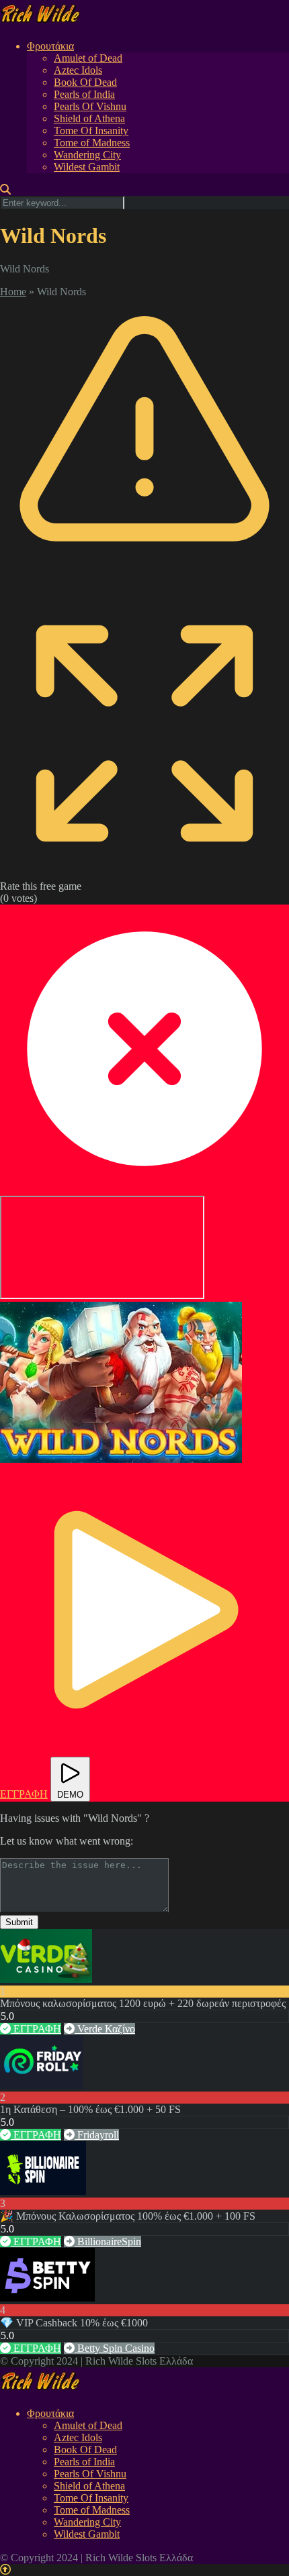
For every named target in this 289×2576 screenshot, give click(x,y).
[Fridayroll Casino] (42, 2085)
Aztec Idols (78, 70)
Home (13, 292)
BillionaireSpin (108, 2242)
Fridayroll (97, 2135)
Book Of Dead (85, 82)
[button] (121, 1382)
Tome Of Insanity (91, 131)
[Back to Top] (5, 2570)
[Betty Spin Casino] (47, 2298)
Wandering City (87, 155)
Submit (19, 1922)
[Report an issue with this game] (144, 583)
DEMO (70, 1795)
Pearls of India (84, 94)
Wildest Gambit (87, 167)
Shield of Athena (89, 118)
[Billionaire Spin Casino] (43, 2191)
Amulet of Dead (88, 58)
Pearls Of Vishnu (90, 106)
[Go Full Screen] (144, 874)
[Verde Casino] (46, 1979)
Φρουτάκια (50, 46)
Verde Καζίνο (105, 2029)
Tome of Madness (92, 143)
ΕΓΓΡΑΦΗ (36, 2029)
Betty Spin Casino (115, 2348)
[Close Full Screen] (144, 1189)
